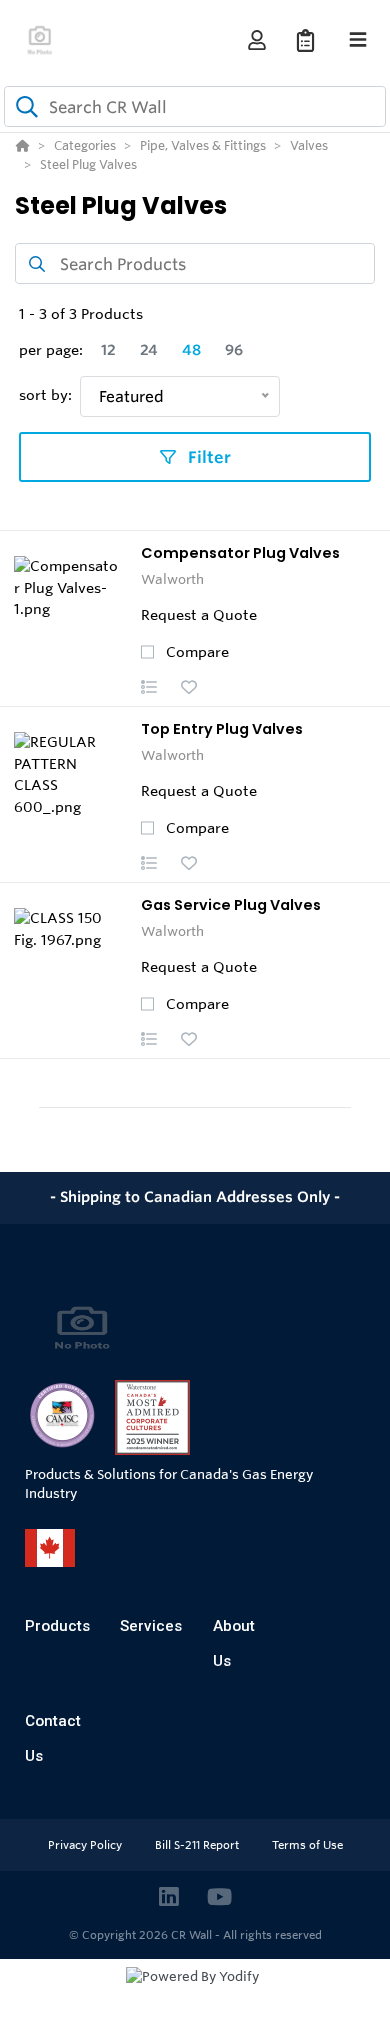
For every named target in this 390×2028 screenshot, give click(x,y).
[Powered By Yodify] (195, 1995)
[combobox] (195, 106)
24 (149, 350)
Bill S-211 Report (198, 1845)
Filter (207, 457)
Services (151, 1626)
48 (191, 350)
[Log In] (256, 40)
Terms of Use (307, 1845)
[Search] (23, 107)
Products (57, 1626)
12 (108, 350)
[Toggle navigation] (358, 40)
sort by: (45, 395)
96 (234, 350)
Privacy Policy (86, 1845)
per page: (51, 350)
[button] (149, 687)
